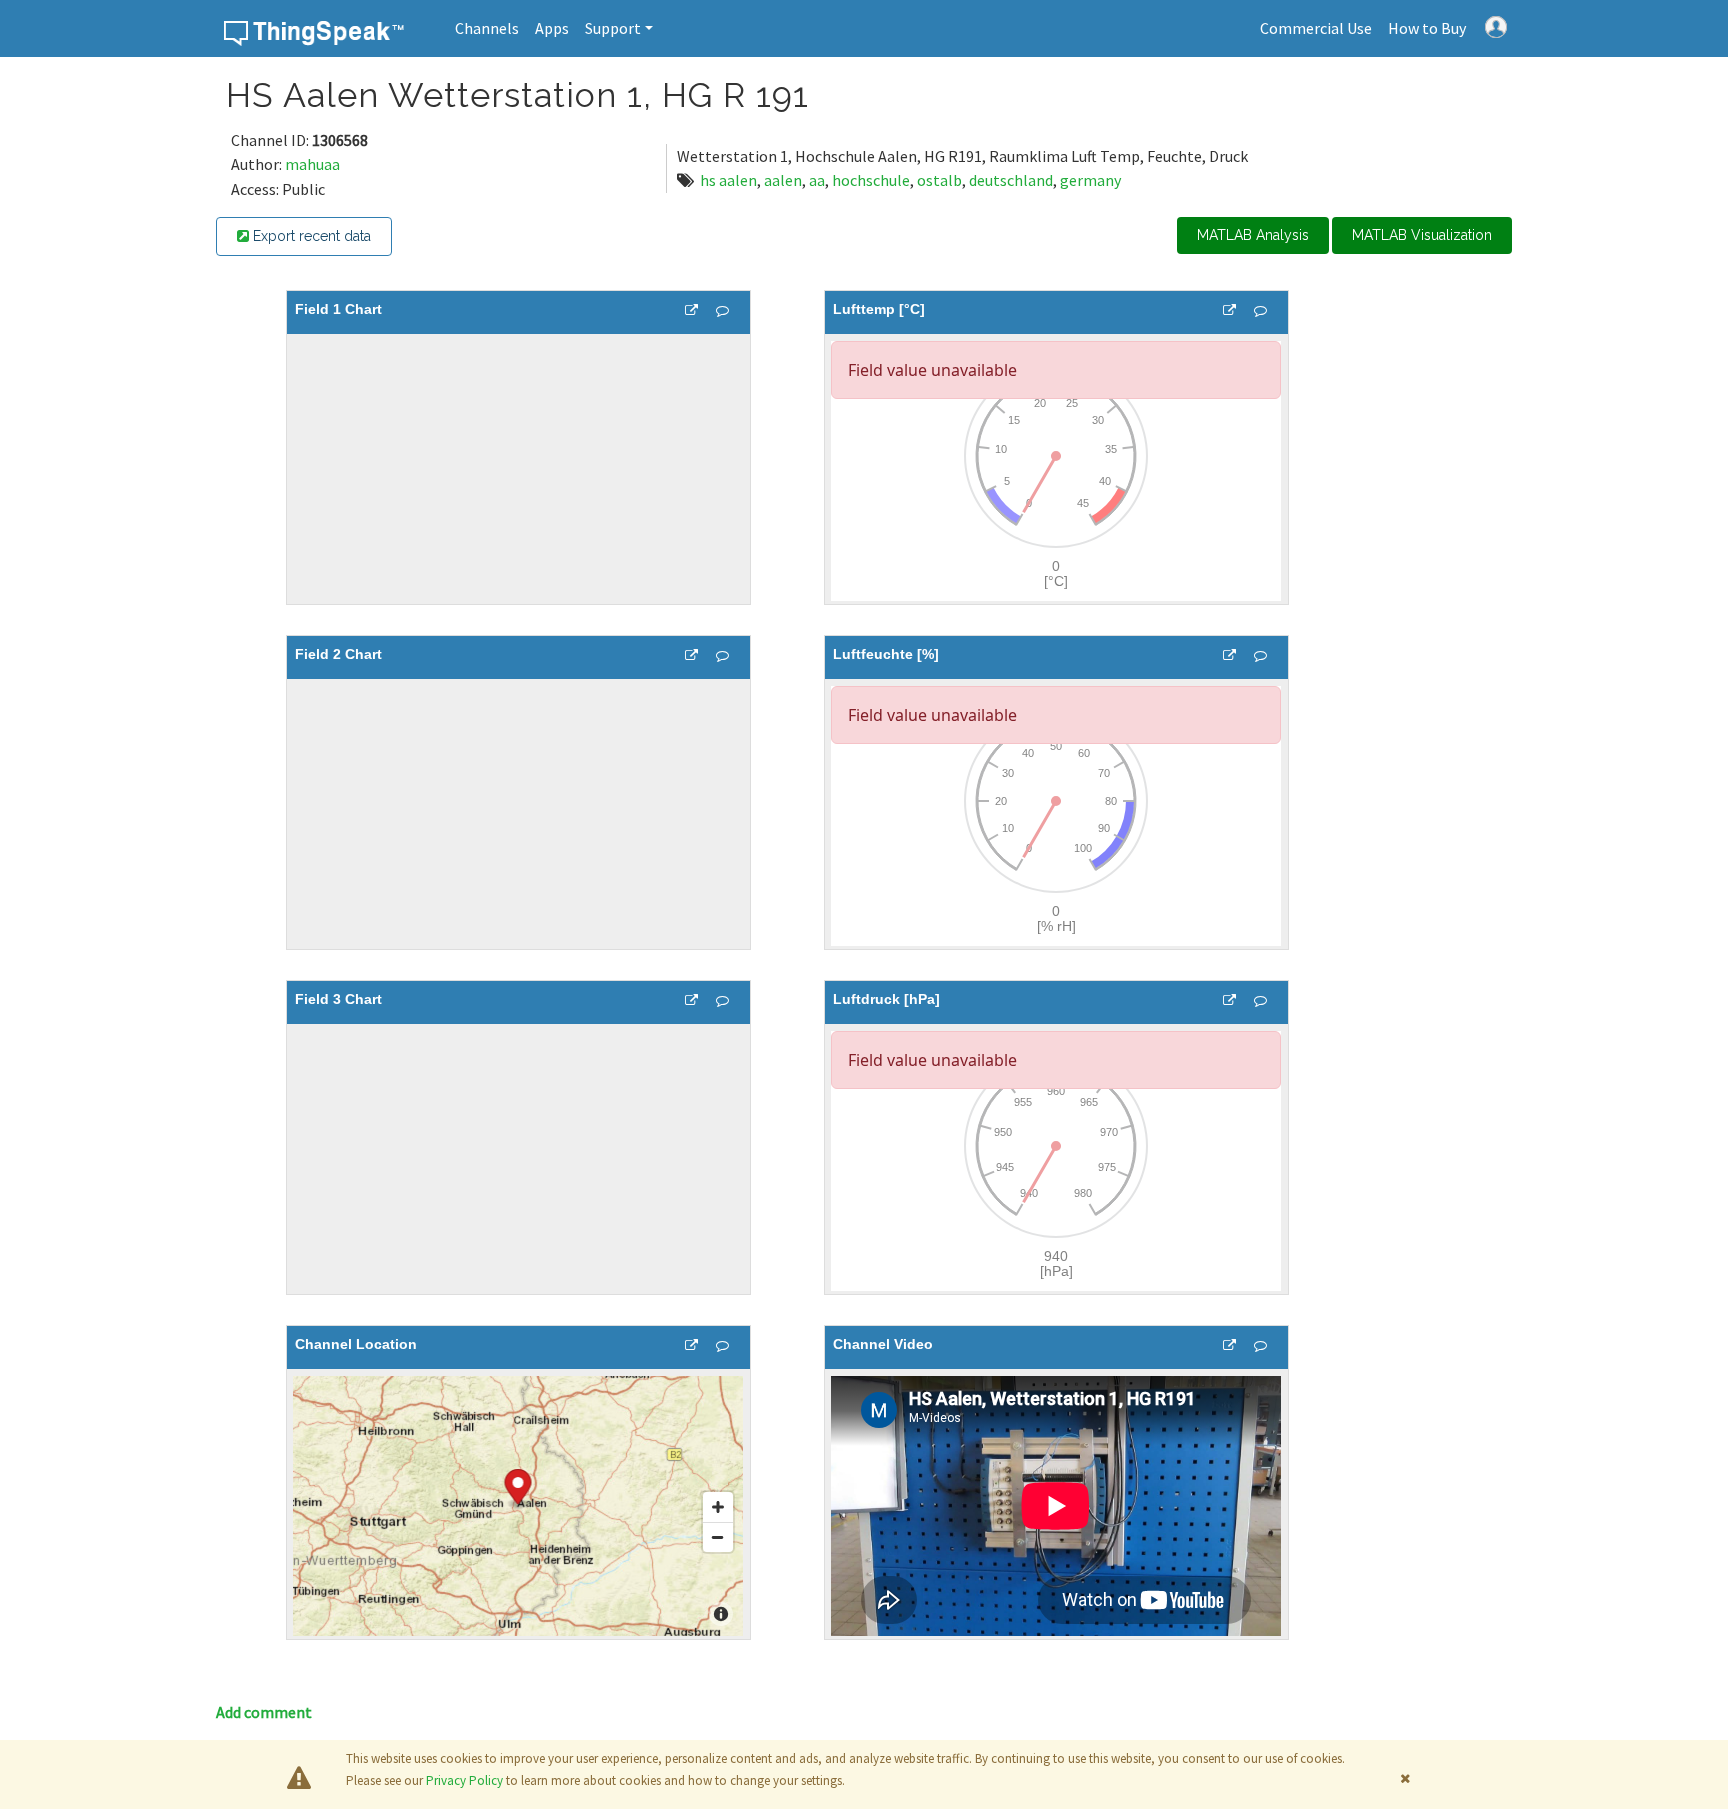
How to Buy (1427, 28)
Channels (487, 28)
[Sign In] (1496, 25)
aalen (783, 180)
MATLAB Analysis (1253, 235)
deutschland (1011, 180)
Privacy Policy (464, 1780)
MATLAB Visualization (1422, 235)
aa (817, 180)
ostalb (939, 180)
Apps (552, 28)
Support (613, 28)
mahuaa (312, 164)
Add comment (264, 1712)
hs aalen (728, 180)
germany (1090, 180)
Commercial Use (1316, 28)
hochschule (871, 180)
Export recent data (310, 236)
